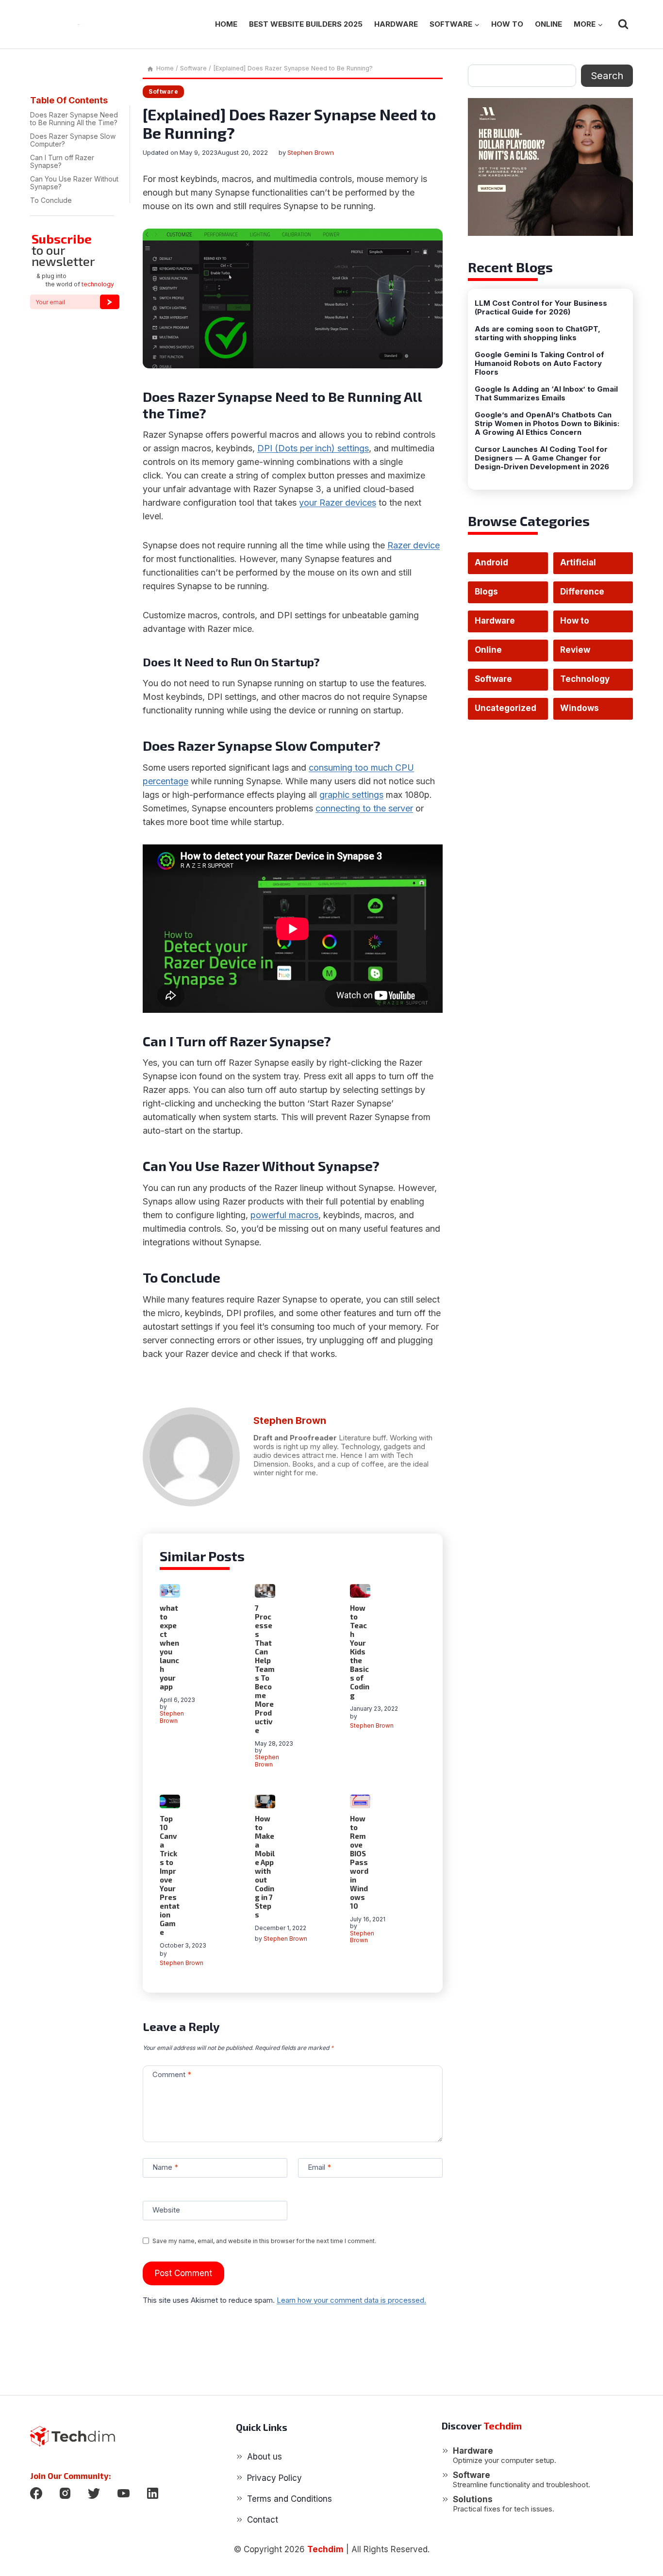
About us (265, 2457)
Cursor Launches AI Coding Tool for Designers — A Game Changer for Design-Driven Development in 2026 (542, 458)
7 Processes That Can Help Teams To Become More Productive (265, 1669)
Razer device (414, 545)
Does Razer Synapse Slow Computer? (73, 140)
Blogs (486, 592)
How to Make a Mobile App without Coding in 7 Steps (265, 1866)
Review (575, 650)
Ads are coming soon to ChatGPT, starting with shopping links (538, 333)
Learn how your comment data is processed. (351, 2300)
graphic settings (351, 795)
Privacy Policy (274, 2478)
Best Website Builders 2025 (306, 24)
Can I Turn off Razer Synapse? (62, 162)
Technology (585, 679)
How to (507, 24)
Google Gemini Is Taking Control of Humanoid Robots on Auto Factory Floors (539, 363)
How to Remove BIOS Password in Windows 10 (359, 1862)
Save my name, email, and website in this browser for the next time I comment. (264, 2241)
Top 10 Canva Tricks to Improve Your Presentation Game (170, 1875)
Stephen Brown (311, 152)
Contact (263, 2520)
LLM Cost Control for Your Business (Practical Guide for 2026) (541, 308)
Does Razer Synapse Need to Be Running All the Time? (74, 119)
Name (165, 2167)
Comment (172, 2074)
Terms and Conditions (290, 2499)
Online (548, 24)
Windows (580, 708)
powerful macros (284, 1215)
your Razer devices (338, 503)
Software (163, 91)
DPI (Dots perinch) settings (313, 448)
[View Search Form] (623, 24)
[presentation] (170, 1591)
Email (319, 2167)
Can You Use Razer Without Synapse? (74, 183)
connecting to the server (364, 808)
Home (226, 24)
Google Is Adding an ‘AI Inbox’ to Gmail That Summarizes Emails (546, 394)
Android (491, 562)
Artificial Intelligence (585, 566)
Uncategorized (506, 708)
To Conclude (51, 201)
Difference (582, 592)
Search (607, 76)
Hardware (396, 24)
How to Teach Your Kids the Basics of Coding (360, 1651)
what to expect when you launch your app (169, 1647)
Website (166, 2210)
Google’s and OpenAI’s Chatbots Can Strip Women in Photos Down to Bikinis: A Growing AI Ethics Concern (547, 424)
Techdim (325, 2549)
